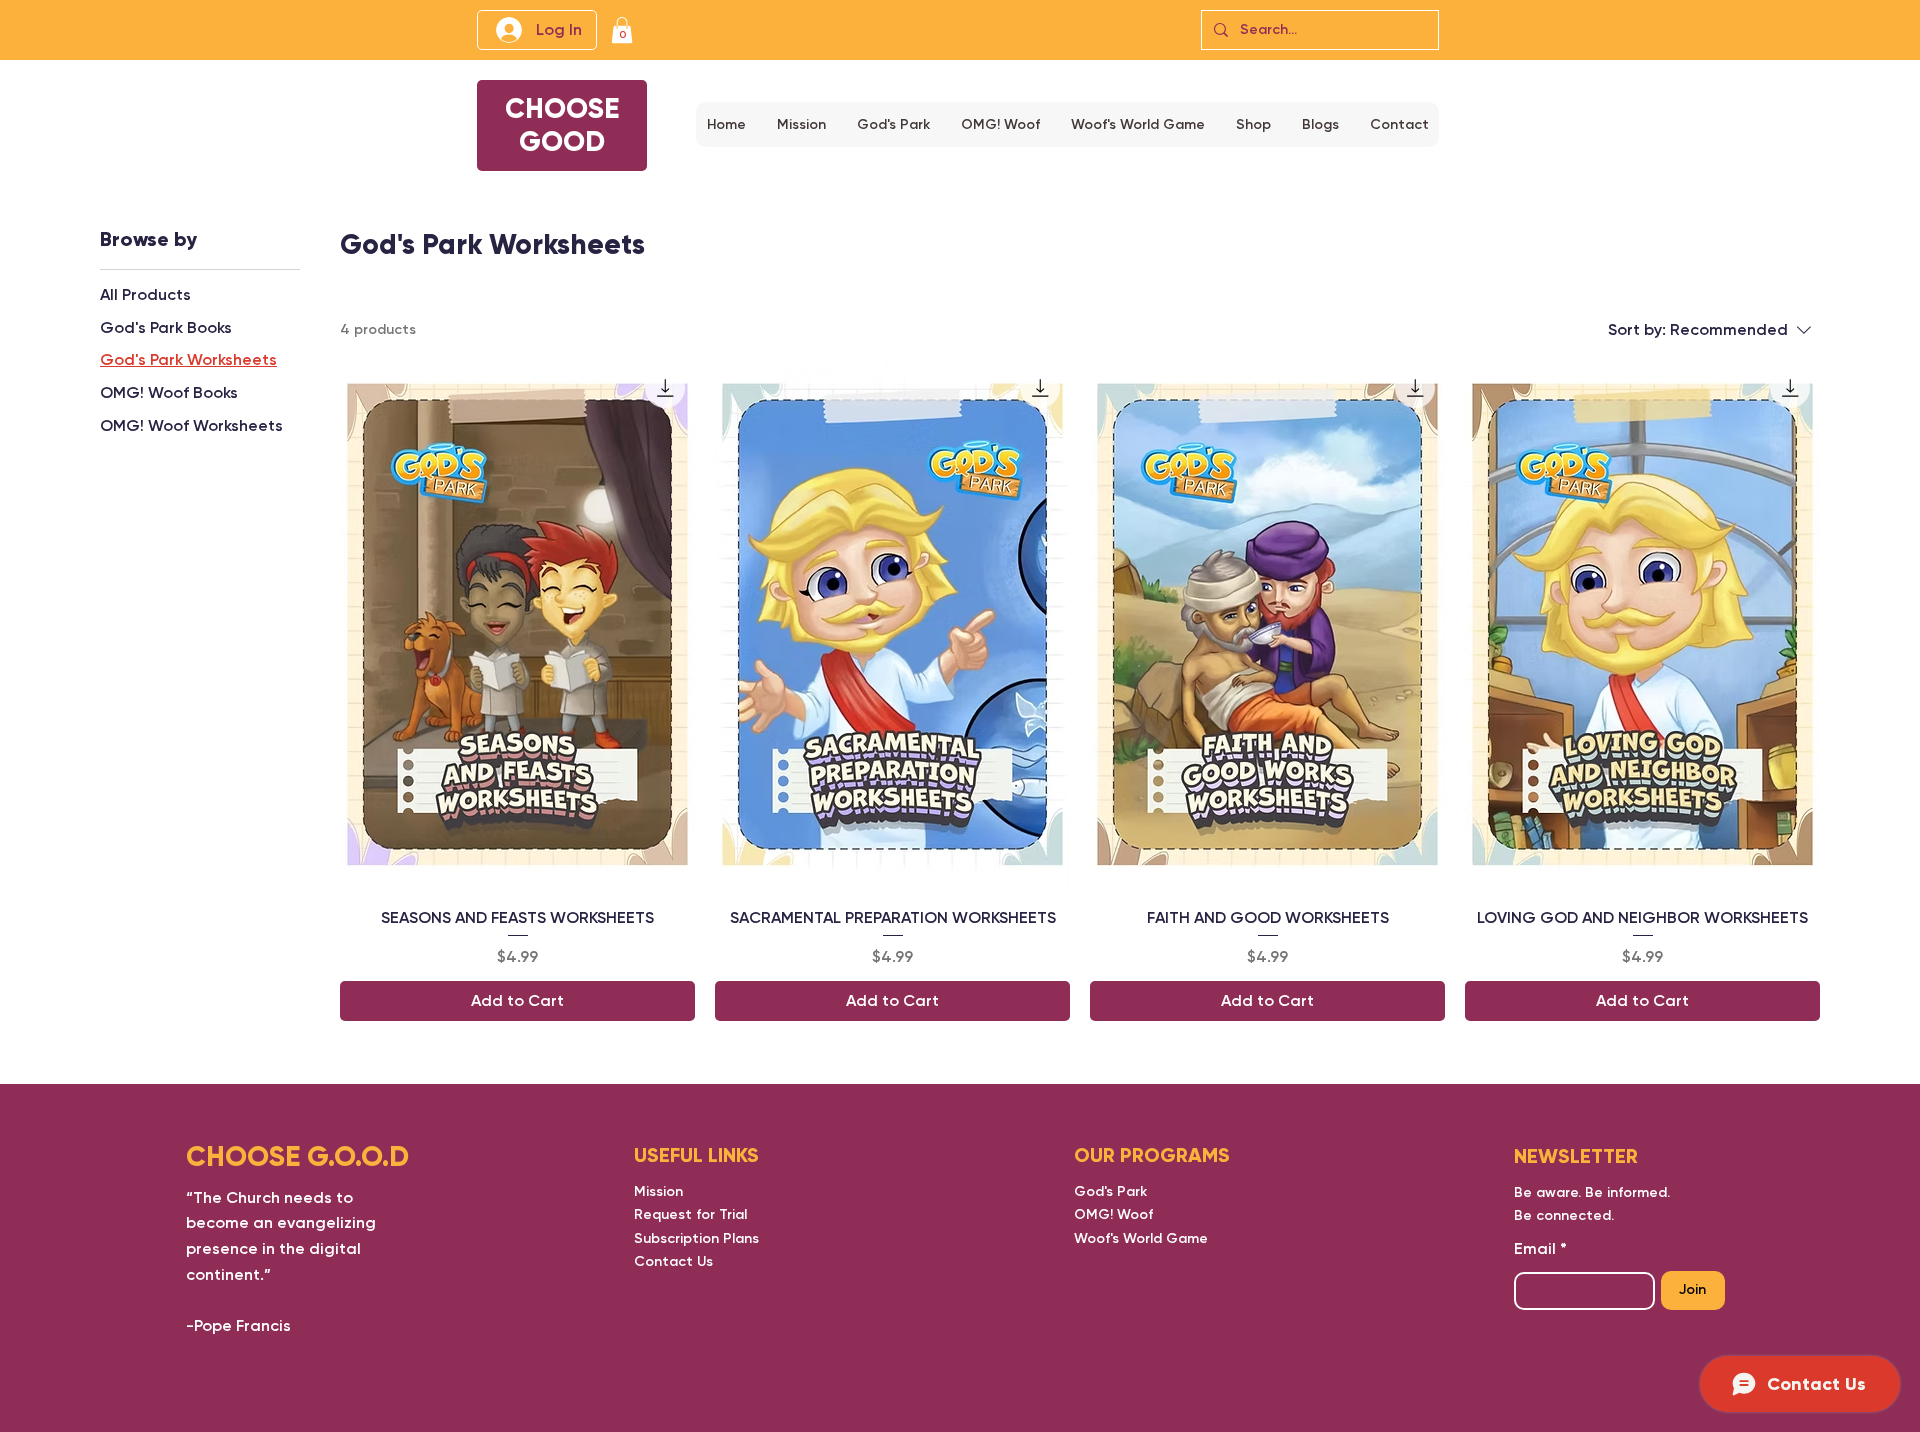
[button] (622, 30)
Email (1535, 1249)
